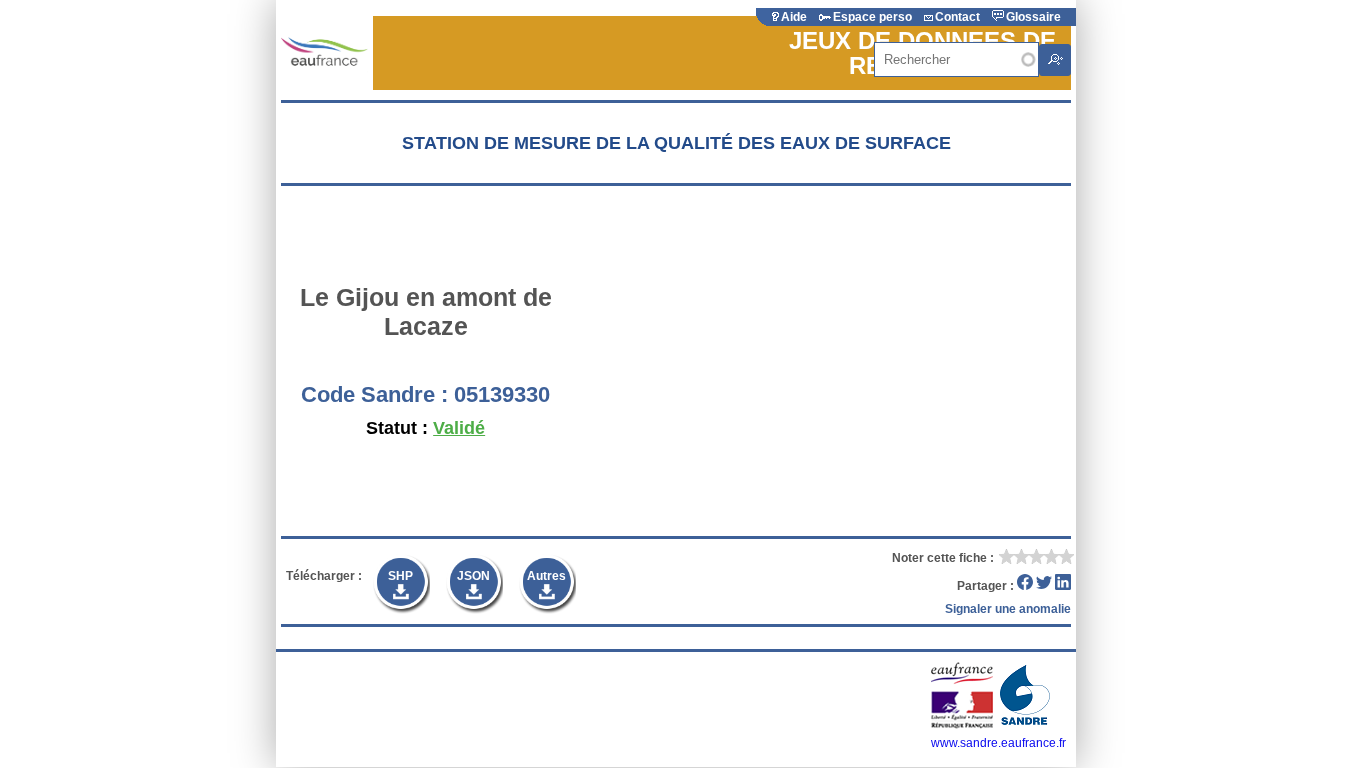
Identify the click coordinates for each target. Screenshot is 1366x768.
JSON (473, 576)
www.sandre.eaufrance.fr (998, 743)
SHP (400, 576)
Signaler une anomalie (1008, 609)
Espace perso (872, 17)
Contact (957, 17)
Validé (459, 428)
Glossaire (1033, 17)
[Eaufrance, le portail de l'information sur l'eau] (963, 725)
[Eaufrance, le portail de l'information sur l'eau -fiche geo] (324, 52)
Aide (794, 17)
